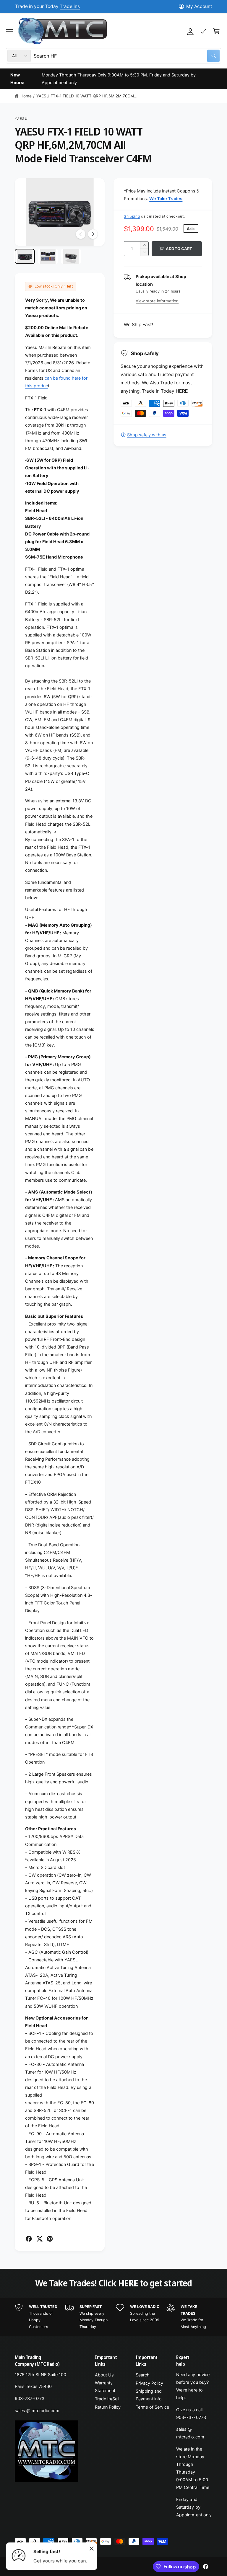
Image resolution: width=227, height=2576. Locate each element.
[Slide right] (93, 234)
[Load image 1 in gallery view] (25, 256)
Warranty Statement (105, 2387)
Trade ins (70, 6)
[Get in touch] (203, 31)
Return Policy (108, 2407)
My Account (199, 6)
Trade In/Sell (107, 2399)
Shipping (132, 216)
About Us (104, 2375)
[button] (9, 31)
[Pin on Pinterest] (50, 2239)
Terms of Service (152, 2407)
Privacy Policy (149, 2383)
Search (143, 2375)
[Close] (92, 2549)
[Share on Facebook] (29, 2239)
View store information (157, 301)
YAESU (21, 119)
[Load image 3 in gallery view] (71, 256)
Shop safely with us (147, 435)
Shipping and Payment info (149, 2395)
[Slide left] (81, 234)
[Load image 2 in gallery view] (48, 256)
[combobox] (127, 56)
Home (26, 96)
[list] (113, 2317)
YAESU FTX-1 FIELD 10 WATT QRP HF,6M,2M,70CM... (87, 96)
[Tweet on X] (39, 2239)
